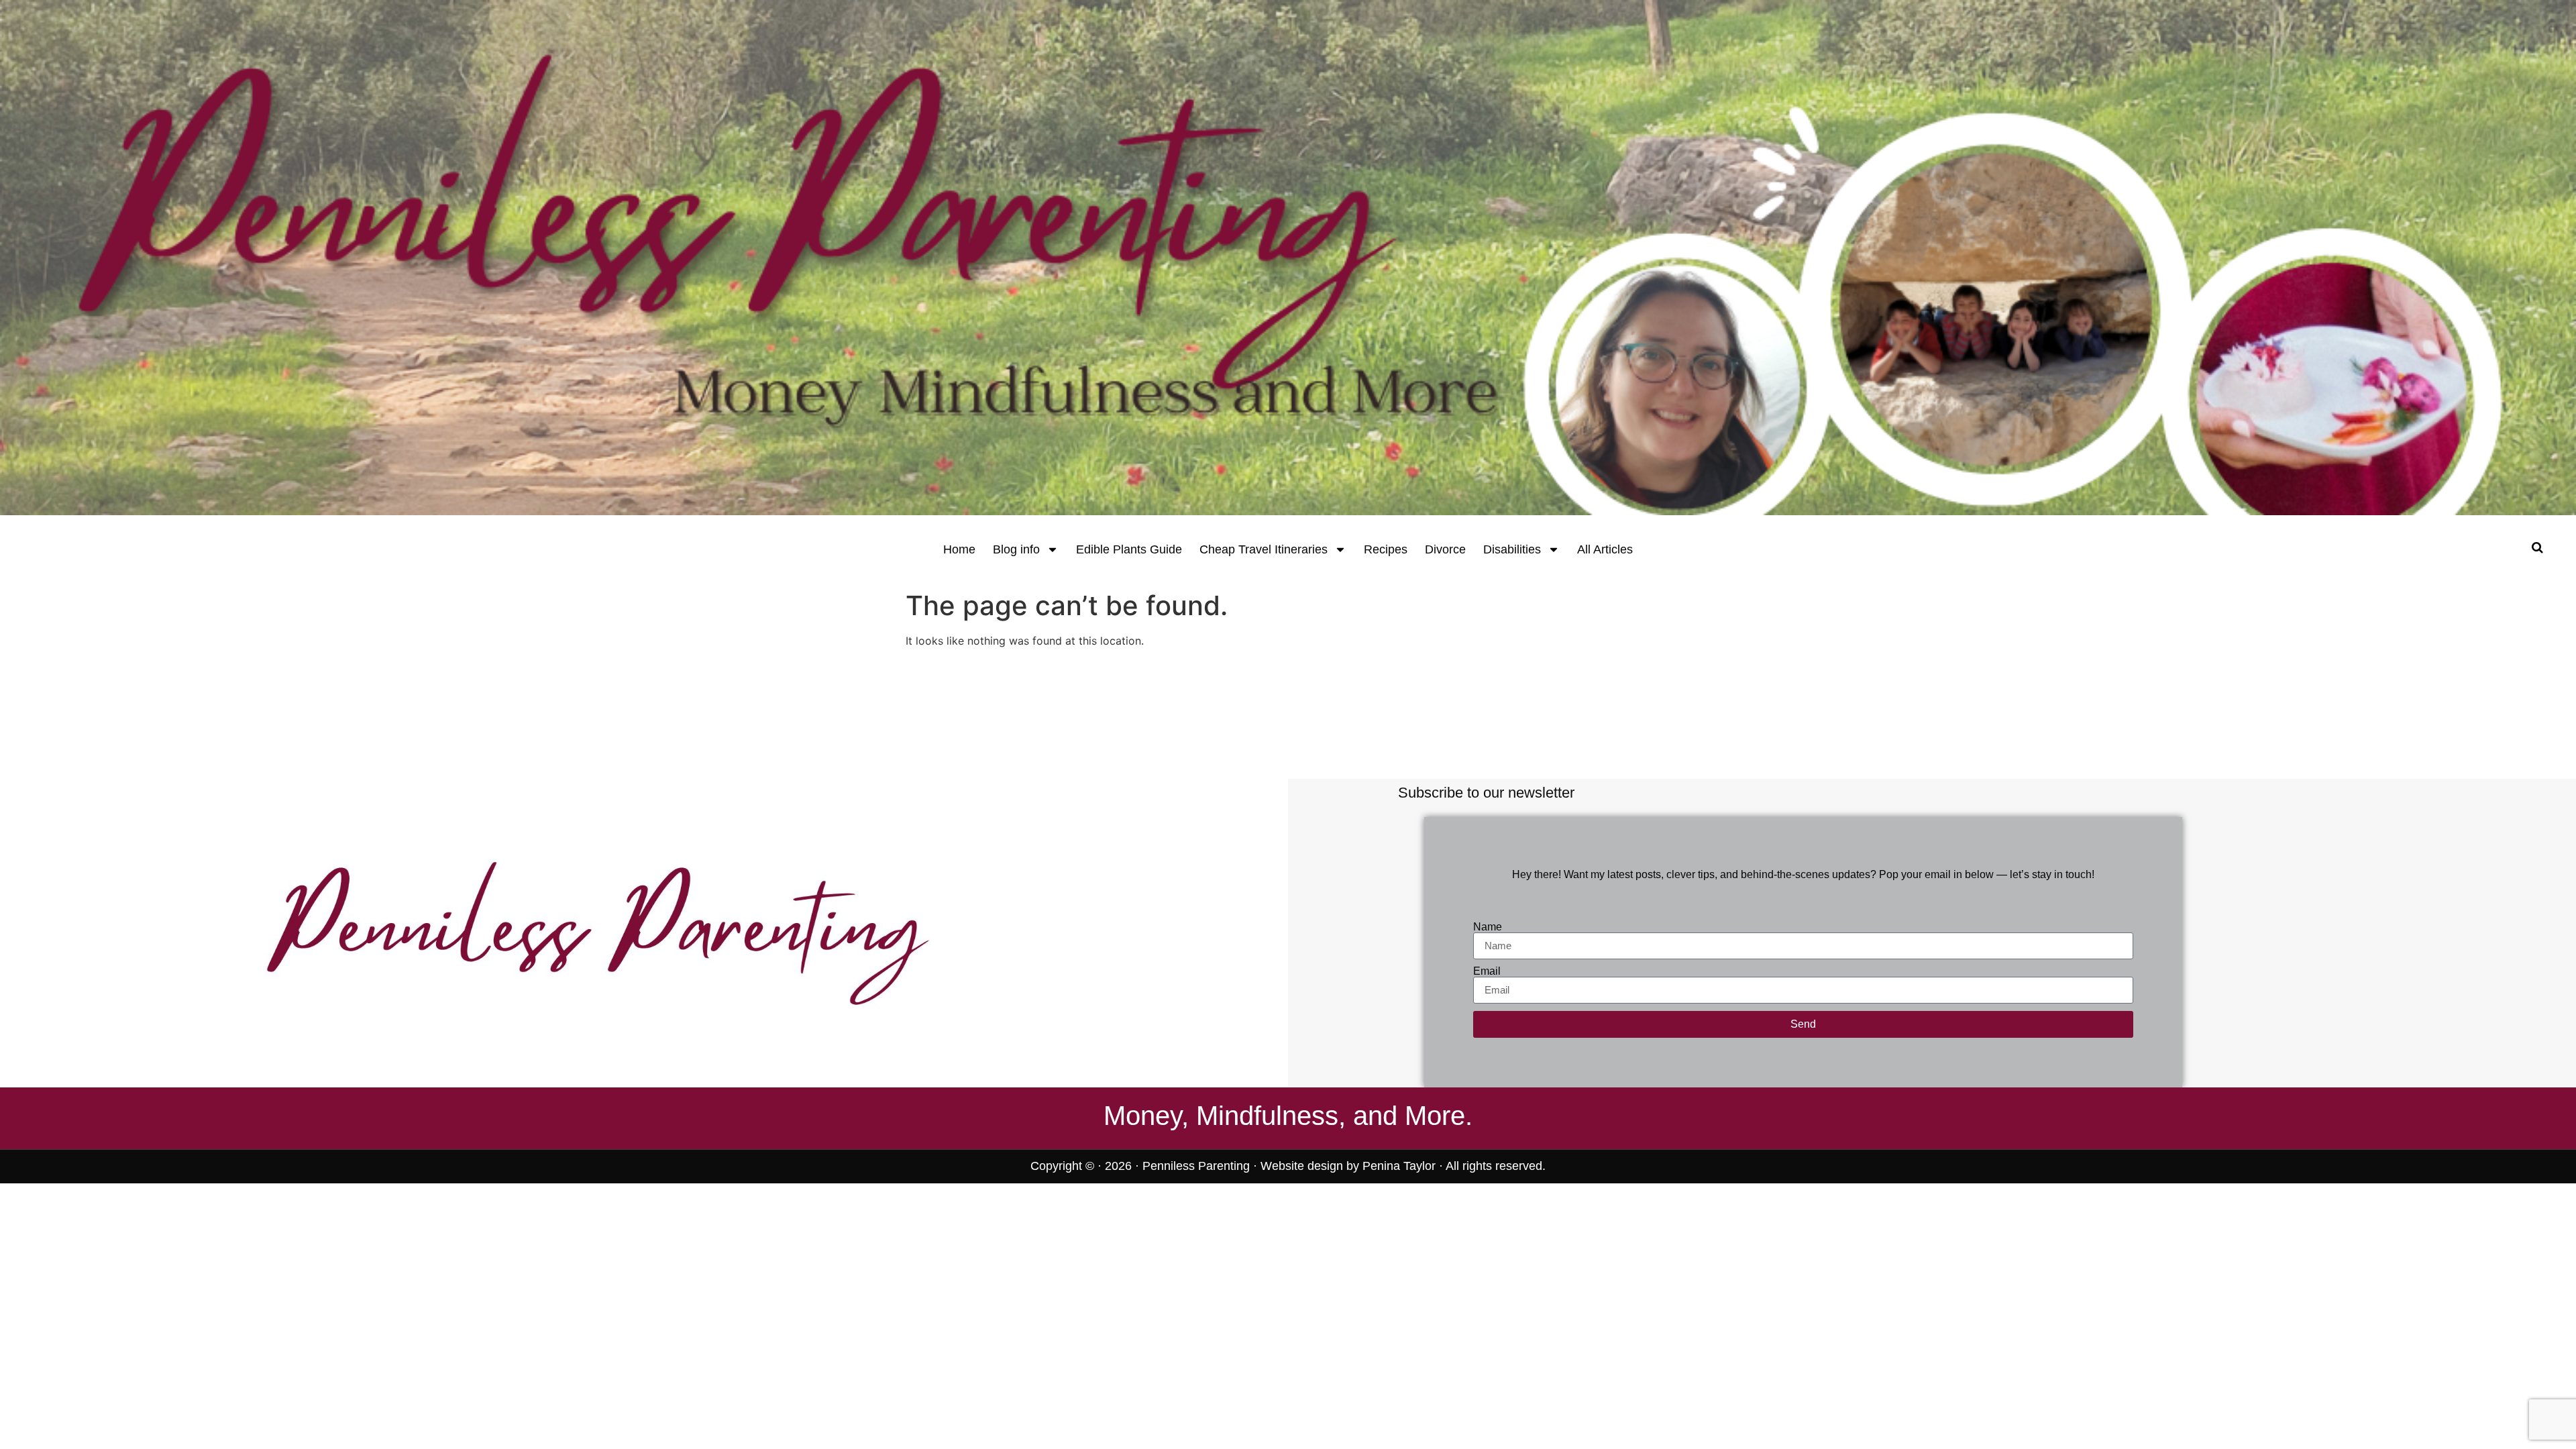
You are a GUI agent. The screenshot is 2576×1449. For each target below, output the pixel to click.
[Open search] (2537, 547)
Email (1487, 971)
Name (1488, 927)
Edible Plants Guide (1129, 549)
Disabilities (1512, 549)
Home (959, 549)
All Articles (1605, 549)
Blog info (1016, 549)
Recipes (1386, 549)
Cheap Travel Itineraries (1264, 549)
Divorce (1445, 549)
